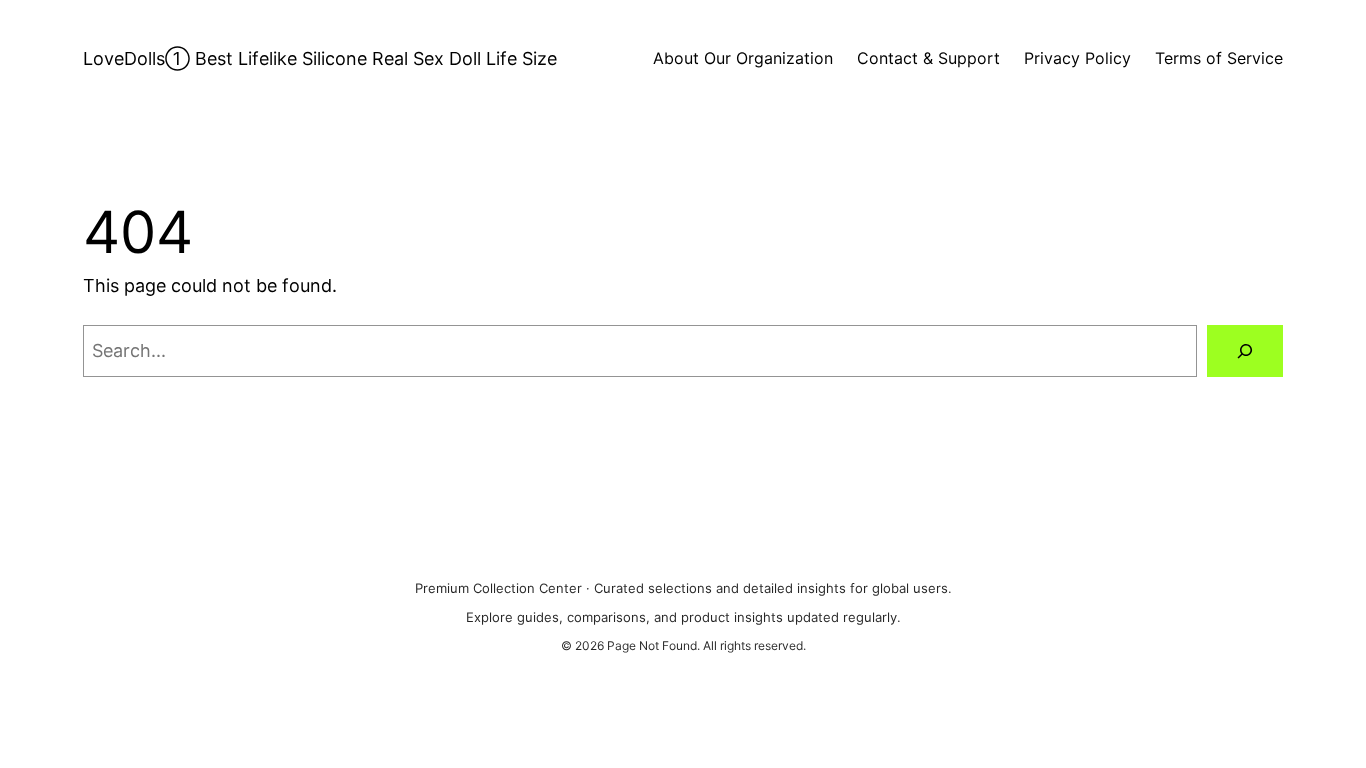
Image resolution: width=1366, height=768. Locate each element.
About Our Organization (743, 58)
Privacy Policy (1077, 58)
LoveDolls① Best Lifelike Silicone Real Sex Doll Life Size (320, 58)
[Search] (1245, 351)
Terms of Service (1219, 58)
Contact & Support (928, 58)
